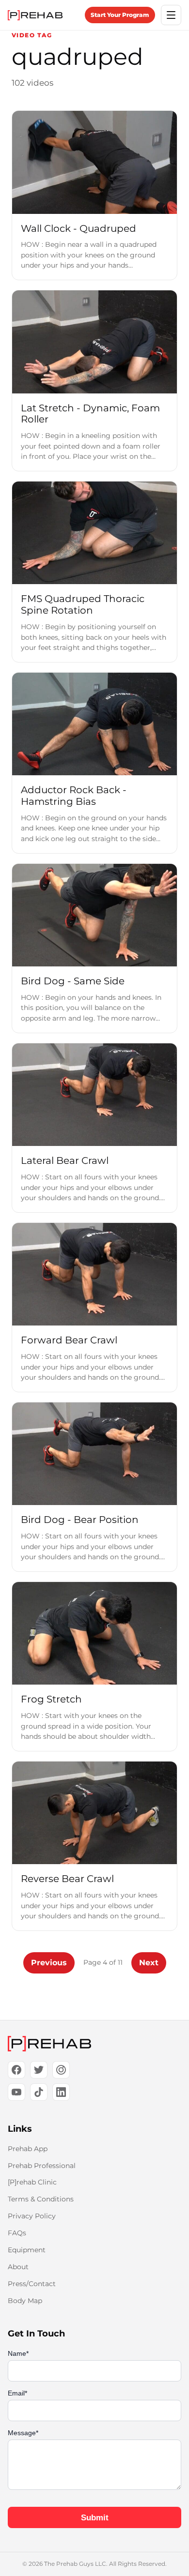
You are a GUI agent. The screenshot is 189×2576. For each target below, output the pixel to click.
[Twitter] (39, 2070)
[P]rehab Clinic (32, 2182)
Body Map (25, 2301)
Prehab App (28, 2149)
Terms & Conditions (41, 2199)
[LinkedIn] (61, 2092)
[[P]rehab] (94, 2044)
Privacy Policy (32, 2216)
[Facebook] (16, 2070)
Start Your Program (120, 15)
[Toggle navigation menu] (171, 15)
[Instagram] (61, 2070)
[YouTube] (16, 2092)
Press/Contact (32, 2284)
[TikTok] (39, 2092)
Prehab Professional (42, 2166)
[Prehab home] (35, 15)
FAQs (17, 2233)
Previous (49, 1963)
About (18, 2267)
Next (149, 1963)
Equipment (27, 2250)
